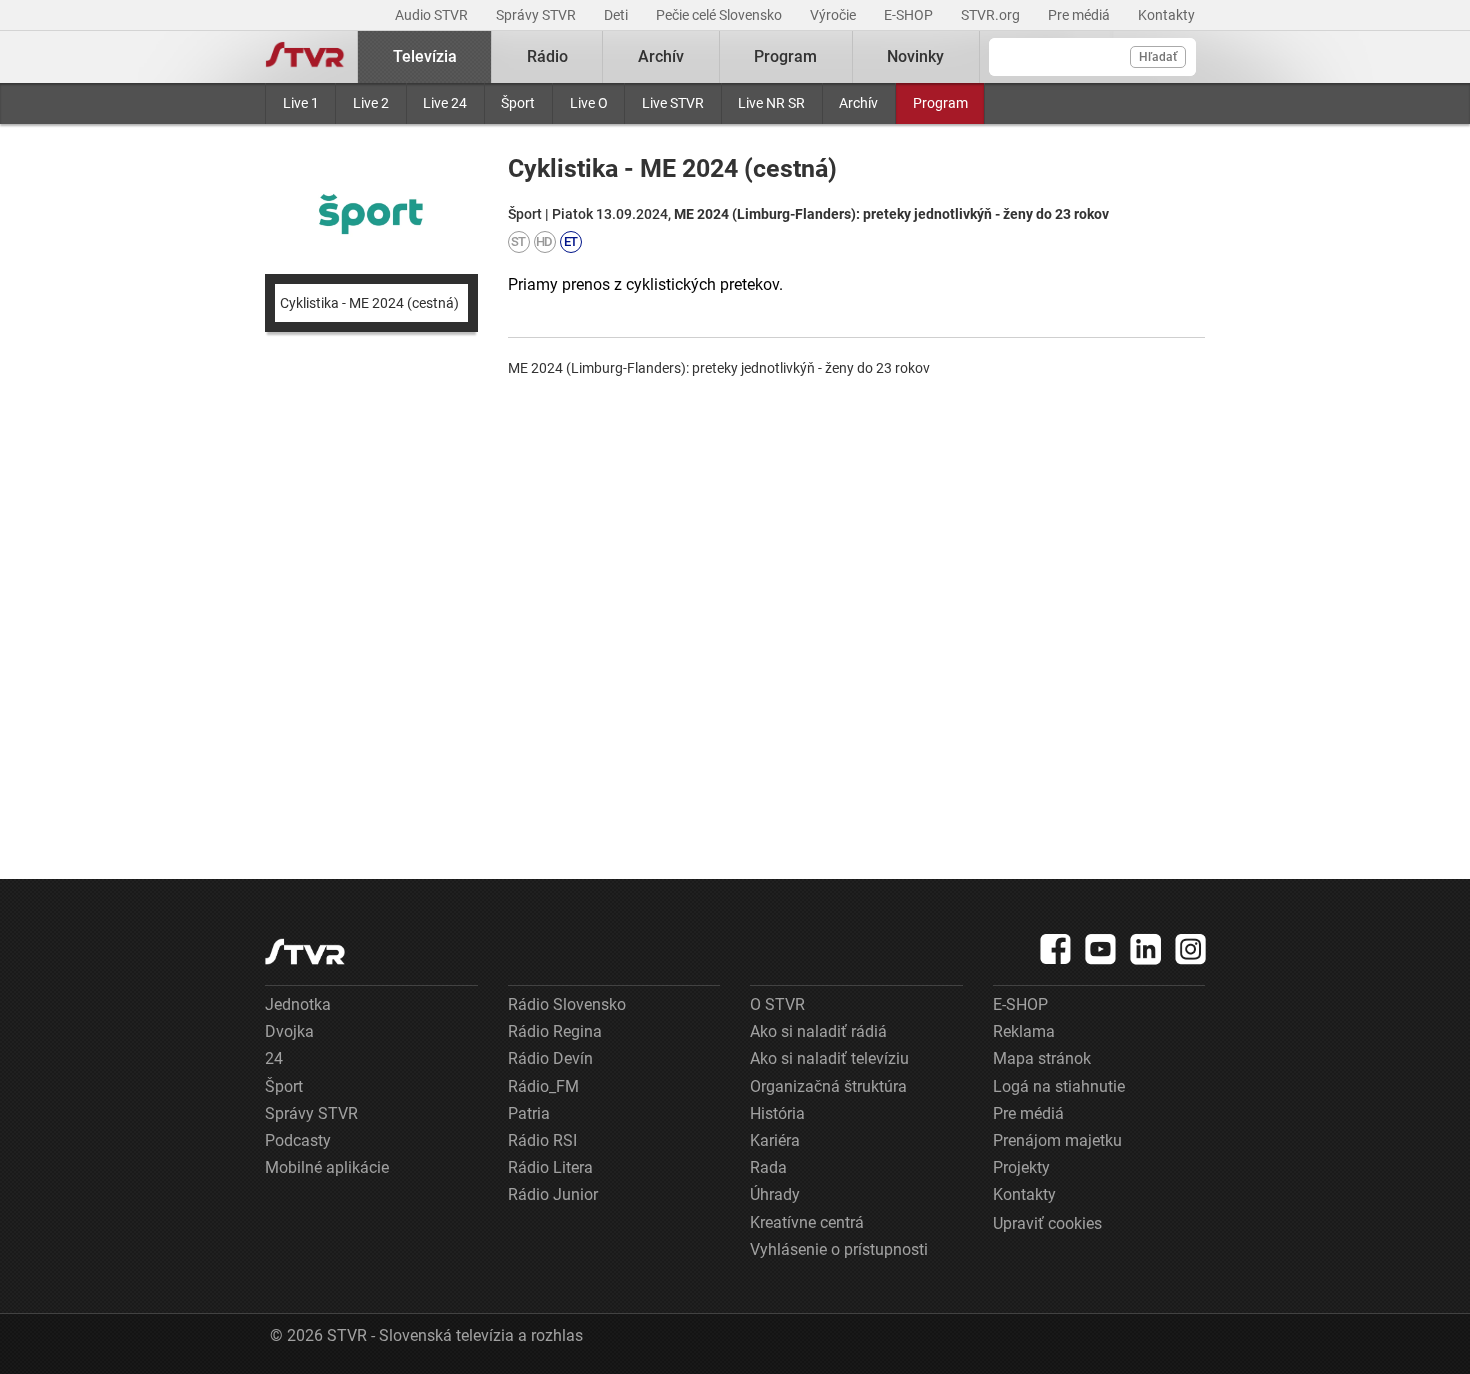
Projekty (1021, 1167)
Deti (617, 15)
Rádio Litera (550, 1167)
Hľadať (1158, 57)
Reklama (1024, 1031)
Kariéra (775, 1140)
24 (274, 1058)
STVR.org (992, 15)
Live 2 (371, 103)
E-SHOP (910, 15)
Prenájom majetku (1057, 1140)
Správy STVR (537, 15)
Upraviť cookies (1047, 1223)
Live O (589, 103)
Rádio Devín (550, 1058)
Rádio (547, 56)
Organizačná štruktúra (828, 1086)
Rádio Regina (555, 1031)
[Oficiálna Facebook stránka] (1056, 949)
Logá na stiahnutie (1059, 1086)
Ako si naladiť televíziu (829, 1058)
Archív (858, 103)
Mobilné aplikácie (327, 1167)
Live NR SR (771, 103)
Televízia (425, 56)
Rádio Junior (553, 1194)
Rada (768, 1167)
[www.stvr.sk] (305, 951)
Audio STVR (433, 15)
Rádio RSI (542, 1140)
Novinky (915, 56)
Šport (518, 103)
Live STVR (673, 103)
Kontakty (1166, 15)
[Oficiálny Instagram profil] (1191, 949)
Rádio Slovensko (567, 1004)
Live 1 (301, 103)
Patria (529, 1113)
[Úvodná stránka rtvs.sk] (305, 57)
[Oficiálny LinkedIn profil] (1146, 949)
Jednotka (298, 1004)
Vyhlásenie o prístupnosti (839, 1249)
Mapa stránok (1042, 1058)
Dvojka (289, 1031)
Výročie (834, 15)
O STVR (777, 1004)
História (777, 1113)
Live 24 (445, 103)
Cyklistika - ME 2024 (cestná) (369, 303)
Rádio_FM (543, 1086)
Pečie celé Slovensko (720, 15)
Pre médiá (1080, 15)
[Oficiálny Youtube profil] (1101, 949)
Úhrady (775, 1194)
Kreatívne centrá (807, 1222)
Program (940, 103)
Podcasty (298, 1140)
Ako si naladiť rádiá (818, 1031)
